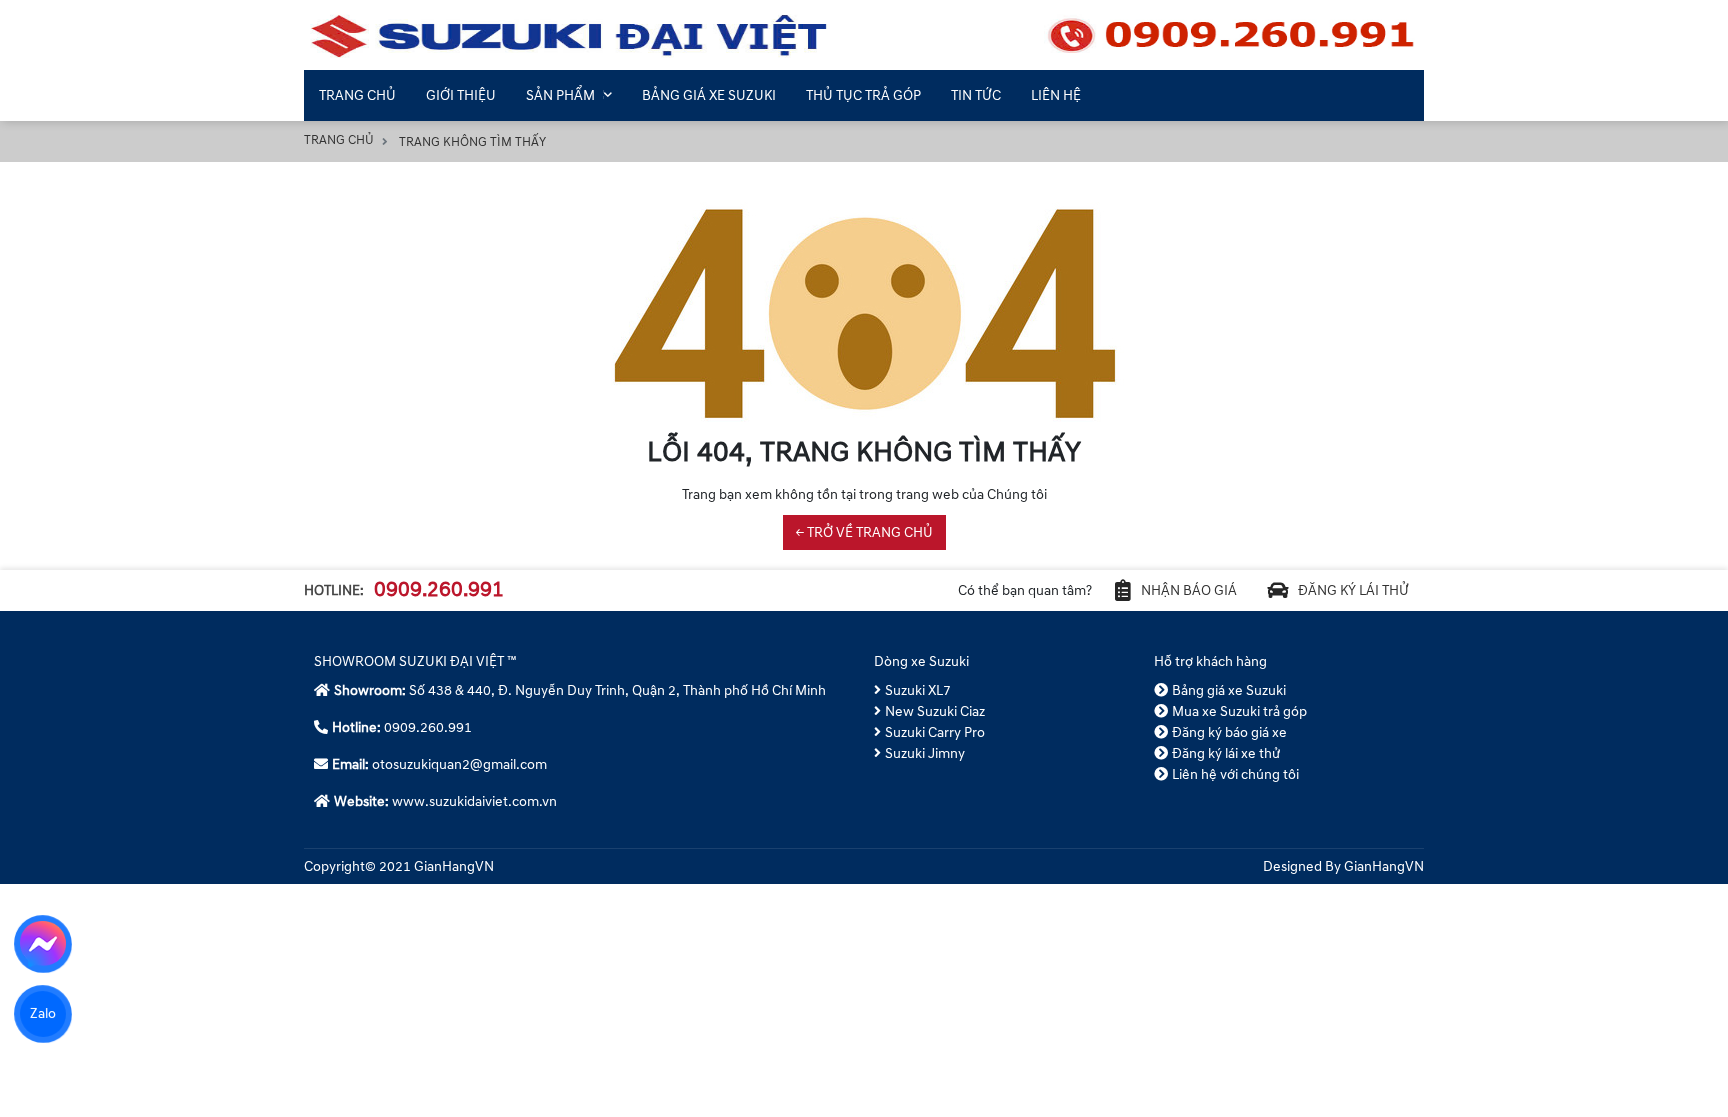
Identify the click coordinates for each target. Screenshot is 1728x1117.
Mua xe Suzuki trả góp (1239, 711)
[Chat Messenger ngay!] (43, 944)
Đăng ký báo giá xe (1229, 732)
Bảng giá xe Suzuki (1229, 690)
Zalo (43, 1013)
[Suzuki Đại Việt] (864, 35)
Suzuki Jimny (925, 753)
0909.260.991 (439, 590)
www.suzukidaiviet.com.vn (474, 801)
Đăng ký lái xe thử (1226, 753)
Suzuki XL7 (918, 690)
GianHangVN (1384, 866)
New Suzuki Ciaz (935, 711)
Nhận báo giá (1189, 590)
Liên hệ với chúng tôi (1235, 774)
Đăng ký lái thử (1353, 590)
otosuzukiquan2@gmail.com (459, 764)
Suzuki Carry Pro (935, 732)
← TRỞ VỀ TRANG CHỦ (864, 532)
